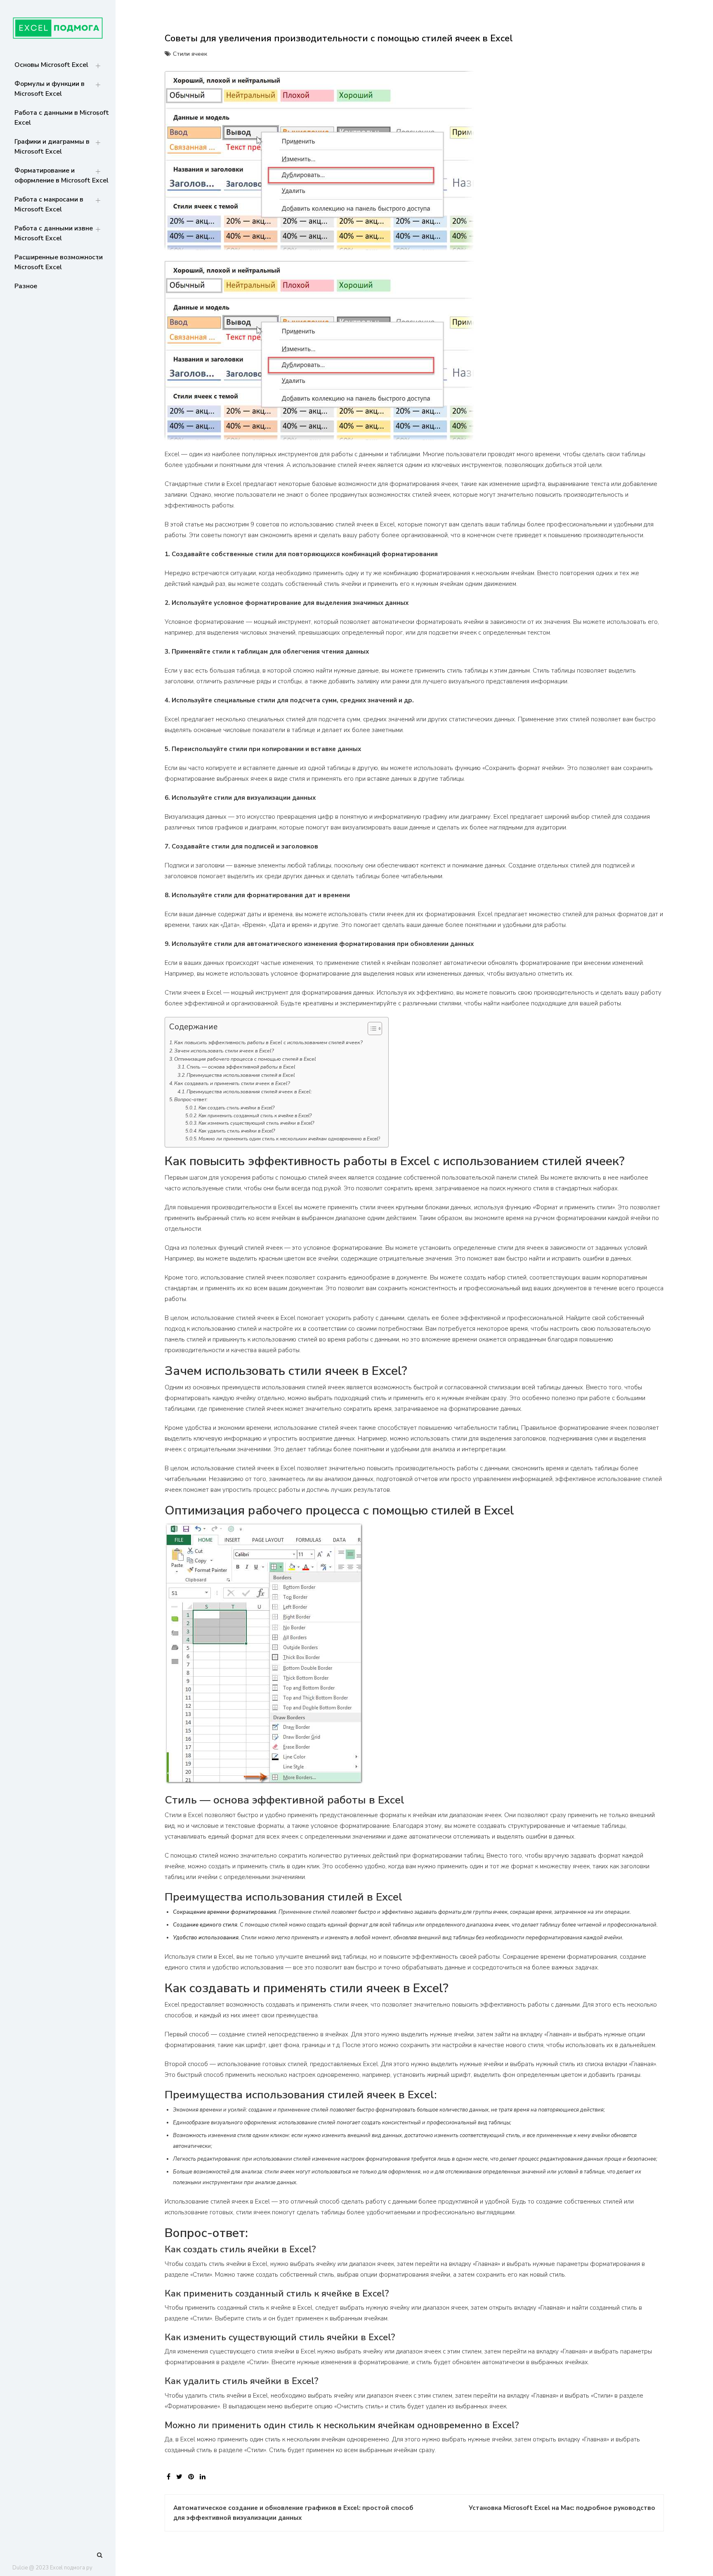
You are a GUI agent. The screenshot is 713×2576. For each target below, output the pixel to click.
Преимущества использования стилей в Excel (241, 1075)
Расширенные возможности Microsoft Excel (59, 262)
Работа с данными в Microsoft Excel (62, 118)
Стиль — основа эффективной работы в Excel (241, 1067)
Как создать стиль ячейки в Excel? (236, 1108)
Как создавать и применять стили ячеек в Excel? (232, 1083)
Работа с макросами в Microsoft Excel (49, 204)
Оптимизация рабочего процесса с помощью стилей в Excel (245, 1059)
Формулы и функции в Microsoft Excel (50, 89)
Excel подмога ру (71, 2568)
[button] (371, 1030)
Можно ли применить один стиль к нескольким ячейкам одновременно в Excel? (289, 1139)
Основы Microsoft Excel (51, 65)
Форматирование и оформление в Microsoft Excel (61, 175)
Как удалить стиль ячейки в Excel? (237, 1131)
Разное (26, 286)
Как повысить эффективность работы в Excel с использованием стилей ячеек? (268, 1043)
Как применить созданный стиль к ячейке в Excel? (255, 1116)
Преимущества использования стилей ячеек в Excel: (249, 1092)
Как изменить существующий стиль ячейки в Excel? (256, 1123)
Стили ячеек (190, 54)
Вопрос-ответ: (191, 1100)
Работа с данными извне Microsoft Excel (54, 233)
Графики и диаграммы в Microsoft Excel (52, 147)
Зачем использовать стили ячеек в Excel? (224, 1051)
